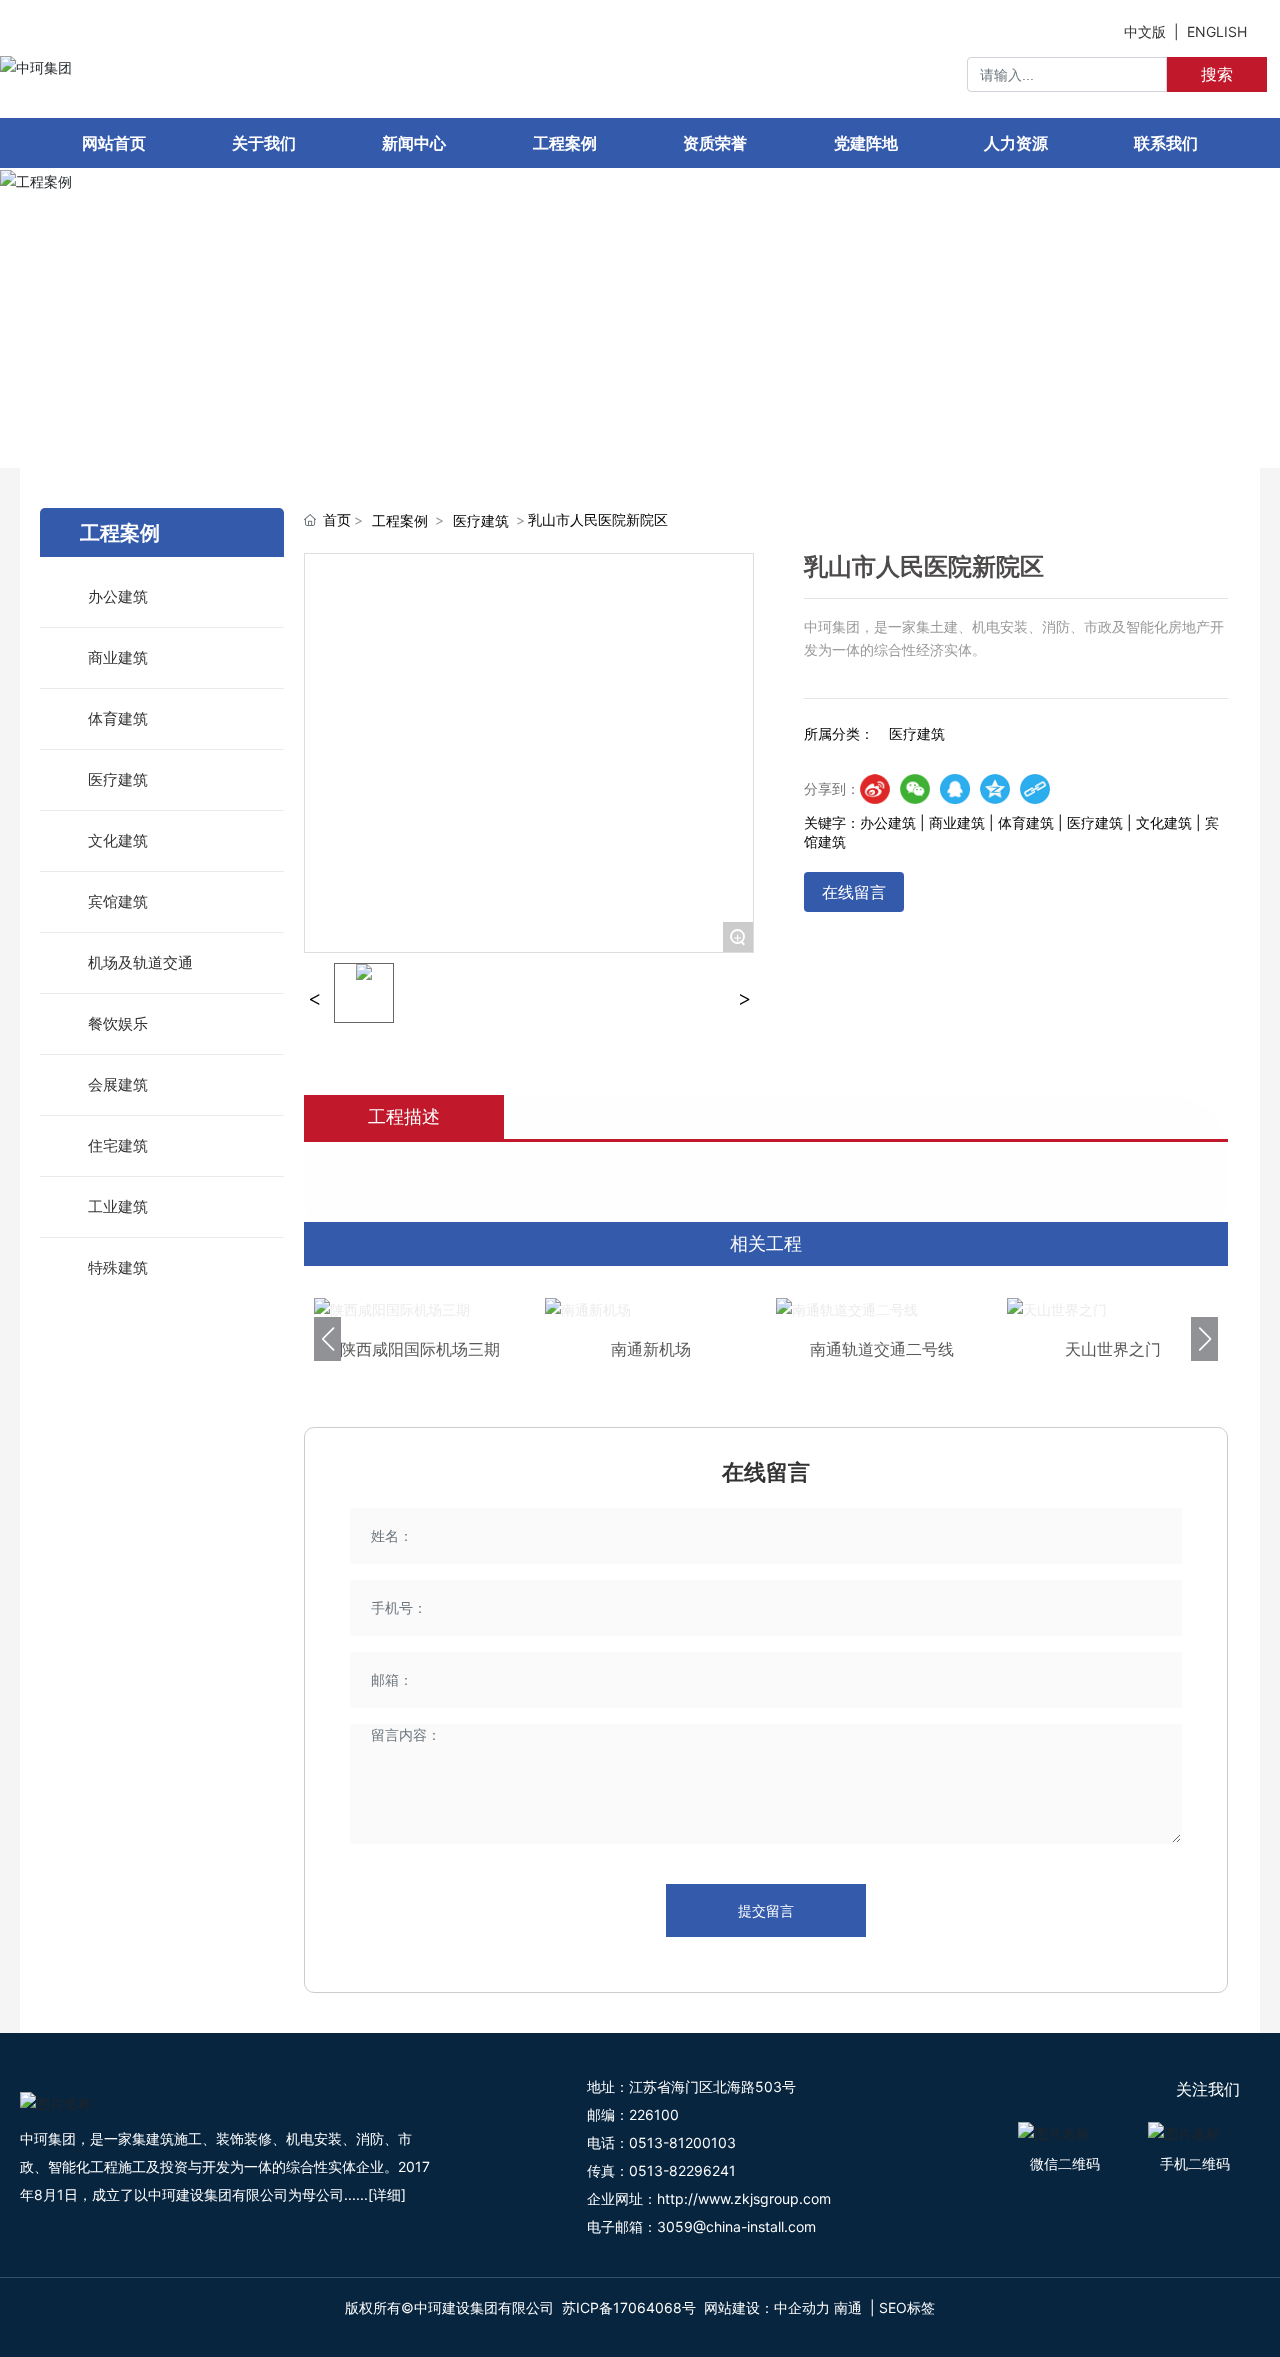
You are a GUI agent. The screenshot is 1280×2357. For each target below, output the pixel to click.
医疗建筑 (481, 520)
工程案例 (1065, 326)
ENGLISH (1217, 31)
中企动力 (802, 2307)
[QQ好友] (955, 789)
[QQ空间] (995, 789)
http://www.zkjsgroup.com (744, 2198)
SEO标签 (907, 2307)
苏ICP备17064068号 (629, 2307)
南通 (848, 2307)
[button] (327, 1339)
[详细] (387, 2194)
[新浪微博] (875, 789)
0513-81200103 (682, 2142)
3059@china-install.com (736, 2226)
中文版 (1145, 31)
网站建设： (739, 2307)
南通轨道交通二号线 (882, 1349)
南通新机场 (651, 1349)
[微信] (915, 789)
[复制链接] (1035, 789)
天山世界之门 (1113, 1349)
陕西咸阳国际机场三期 (420, 1349)
